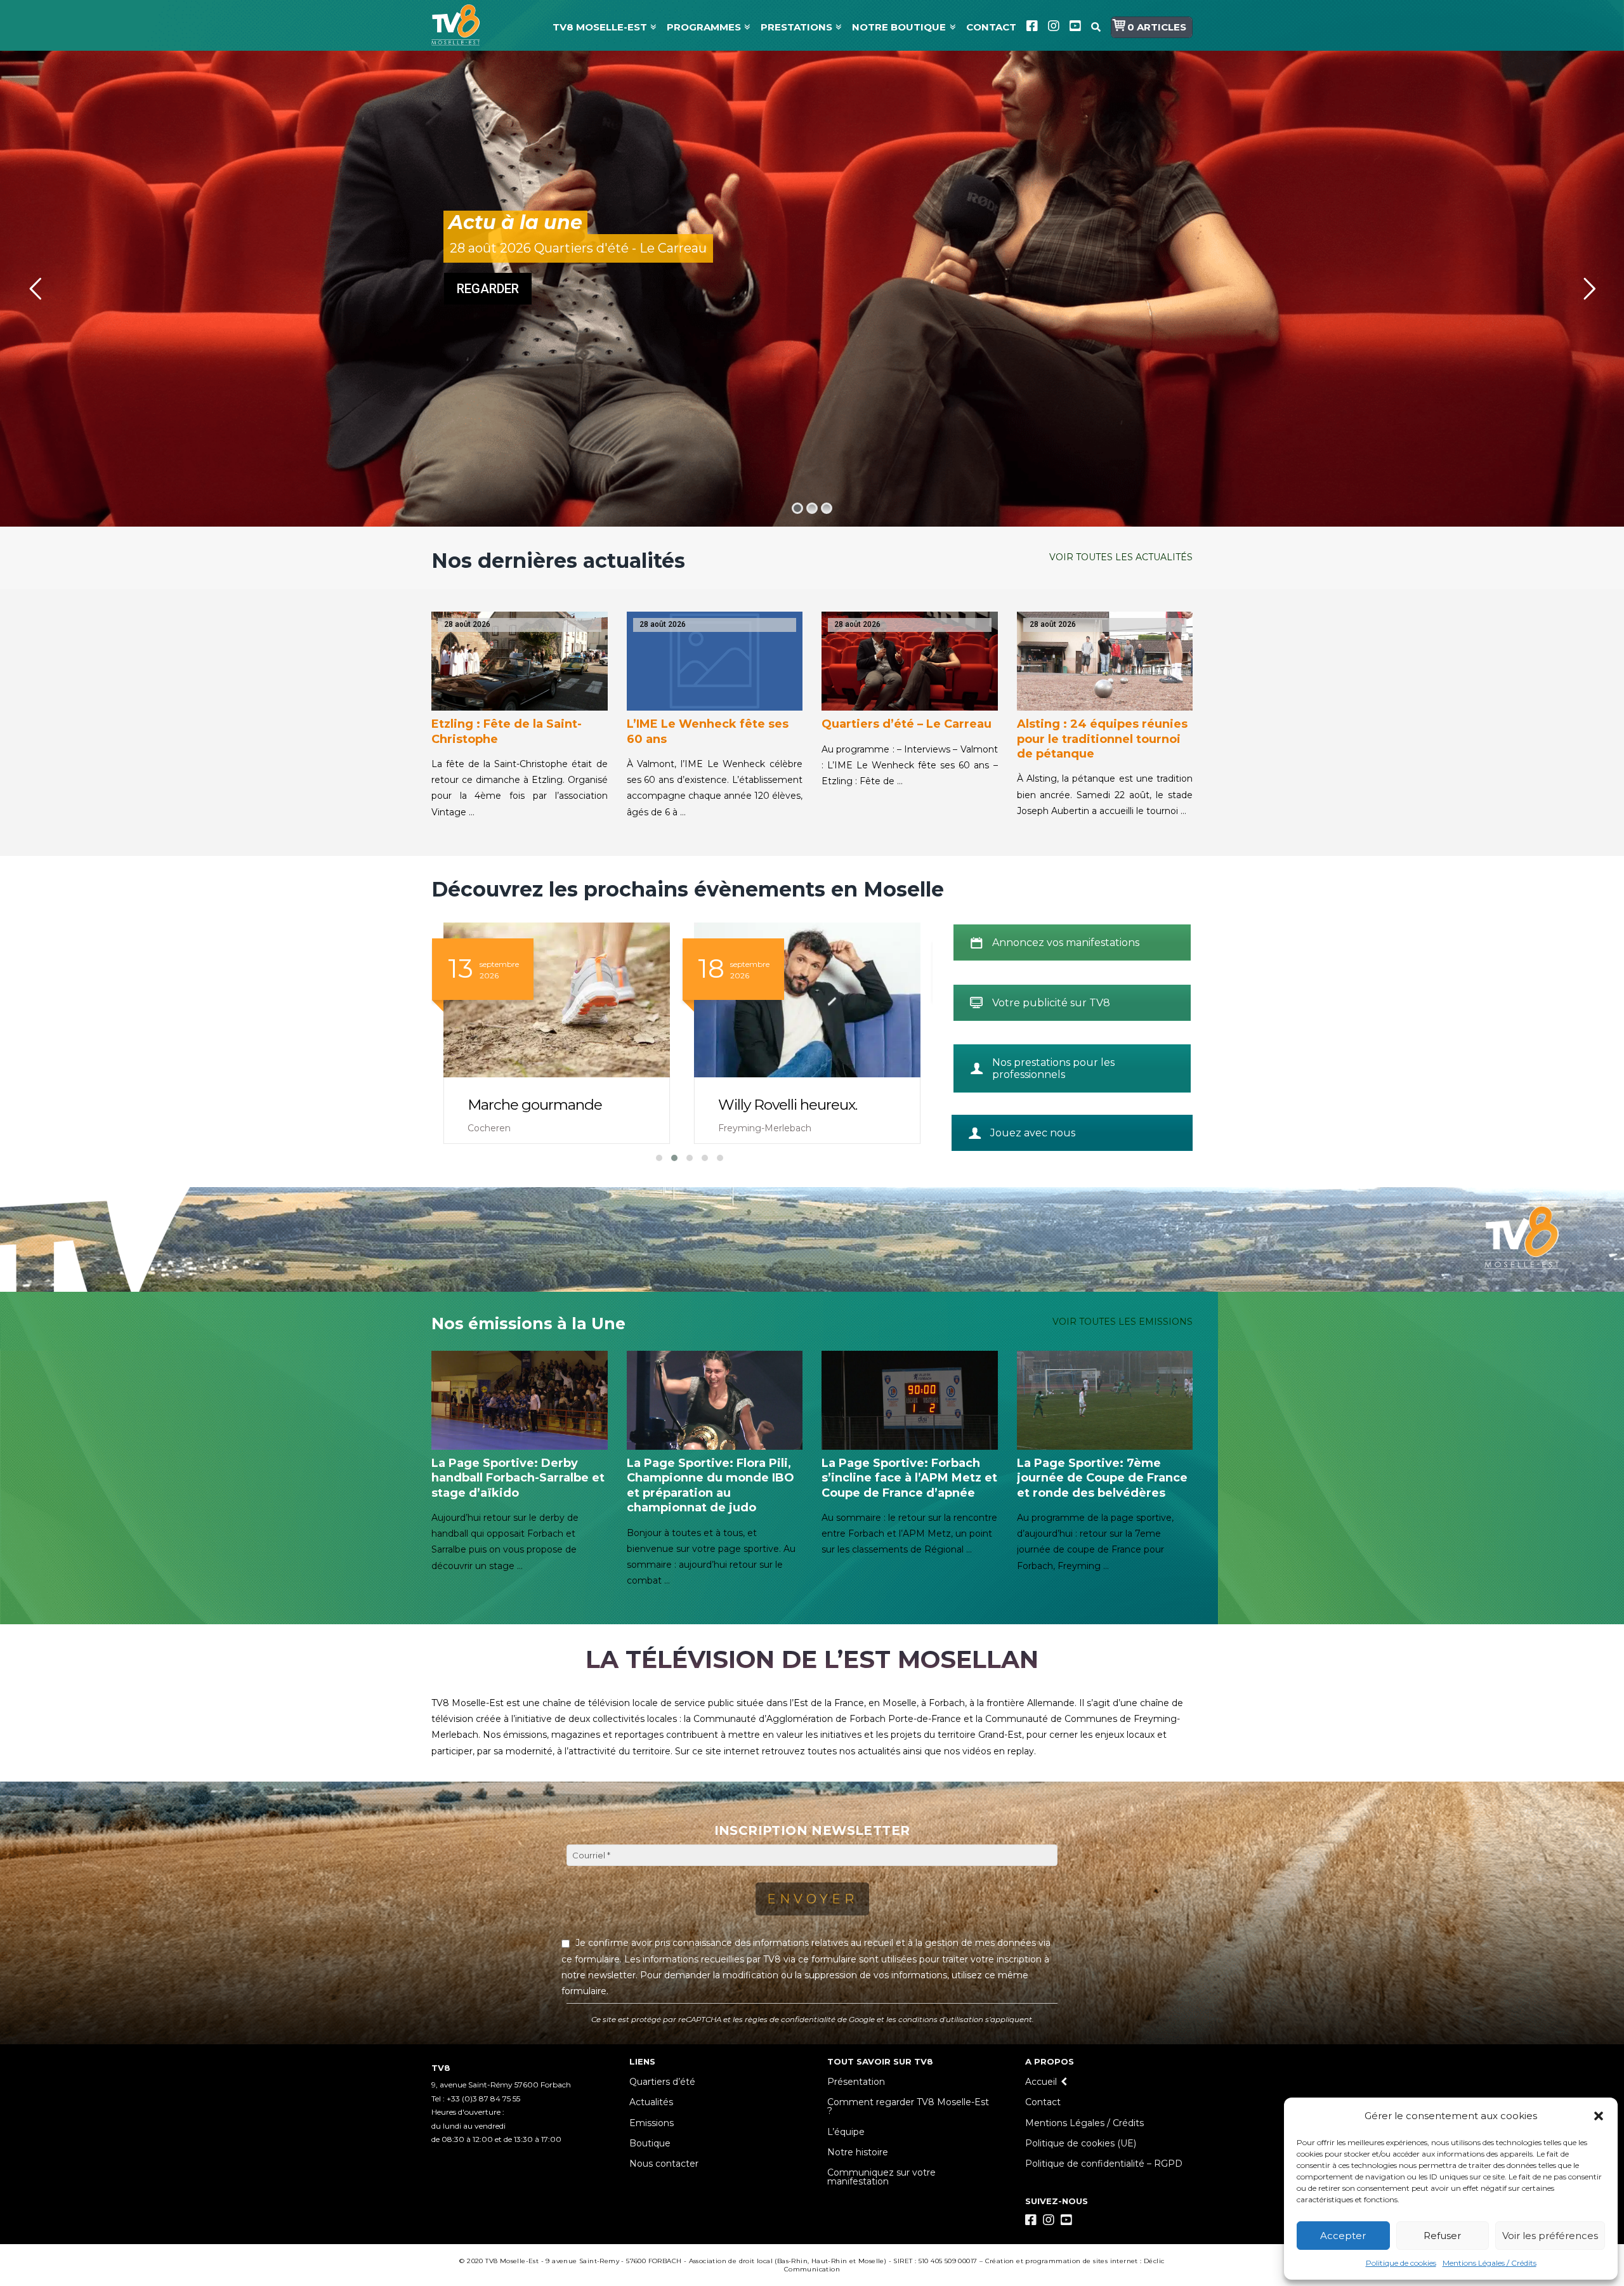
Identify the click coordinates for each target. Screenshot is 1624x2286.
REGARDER (488, 289)
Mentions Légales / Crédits (1490, 2263)
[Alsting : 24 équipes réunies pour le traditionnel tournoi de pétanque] (1105, 661)
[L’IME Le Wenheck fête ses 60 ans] (715, 661)
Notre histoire (858, 2152)
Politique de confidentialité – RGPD (1104, 2164)
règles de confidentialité (790, 2020)
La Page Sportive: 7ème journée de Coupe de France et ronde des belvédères (1102, 1478)
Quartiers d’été (662, 2082)
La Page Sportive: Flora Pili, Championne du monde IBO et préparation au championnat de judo (710, 1485)
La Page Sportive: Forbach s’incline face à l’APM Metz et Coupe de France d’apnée (909, 1478)
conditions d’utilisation (941, 2020)
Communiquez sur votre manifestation (881, 2177)
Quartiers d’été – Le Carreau (907, 724)
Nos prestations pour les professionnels (1053, 1068)
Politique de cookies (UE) (1081, 2143)
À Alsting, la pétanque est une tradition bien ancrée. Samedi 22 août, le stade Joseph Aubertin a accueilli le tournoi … (1105, 794)
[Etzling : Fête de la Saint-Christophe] (520, 661)
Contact (1043, 2102)
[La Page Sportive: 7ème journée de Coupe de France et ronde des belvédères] (1105, 1400)
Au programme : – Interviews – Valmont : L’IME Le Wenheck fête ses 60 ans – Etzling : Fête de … (910, 765)
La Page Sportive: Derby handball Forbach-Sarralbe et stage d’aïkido (518, 1478)
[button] (1599, 2116)
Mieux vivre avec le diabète (807, 1105)
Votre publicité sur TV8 (1051, 1003)
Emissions (652, 2123)
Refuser (1442, 2236)
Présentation (856, 2082)
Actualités (651, 2102)
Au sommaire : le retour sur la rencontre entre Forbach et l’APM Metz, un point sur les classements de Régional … (909, 1534)
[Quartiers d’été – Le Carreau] (910, 661)
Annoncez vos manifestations (1066, 943)
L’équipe (846, 2132)
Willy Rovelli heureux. (537, 1105)
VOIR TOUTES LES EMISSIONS (1123, 1322)
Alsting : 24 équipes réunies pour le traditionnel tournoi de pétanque (1102, 739)
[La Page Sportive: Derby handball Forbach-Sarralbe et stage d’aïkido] (520, 1400)
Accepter (1343, 2236)
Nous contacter (664, 2164)
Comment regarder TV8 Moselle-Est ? (908, 2106)
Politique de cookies (1401, 2263)
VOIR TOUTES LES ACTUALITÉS (1121, 557)
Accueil (1041, 2082)
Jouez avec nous (1033, 1133)
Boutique (650, 2143)
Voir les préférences (1550, 2236)
